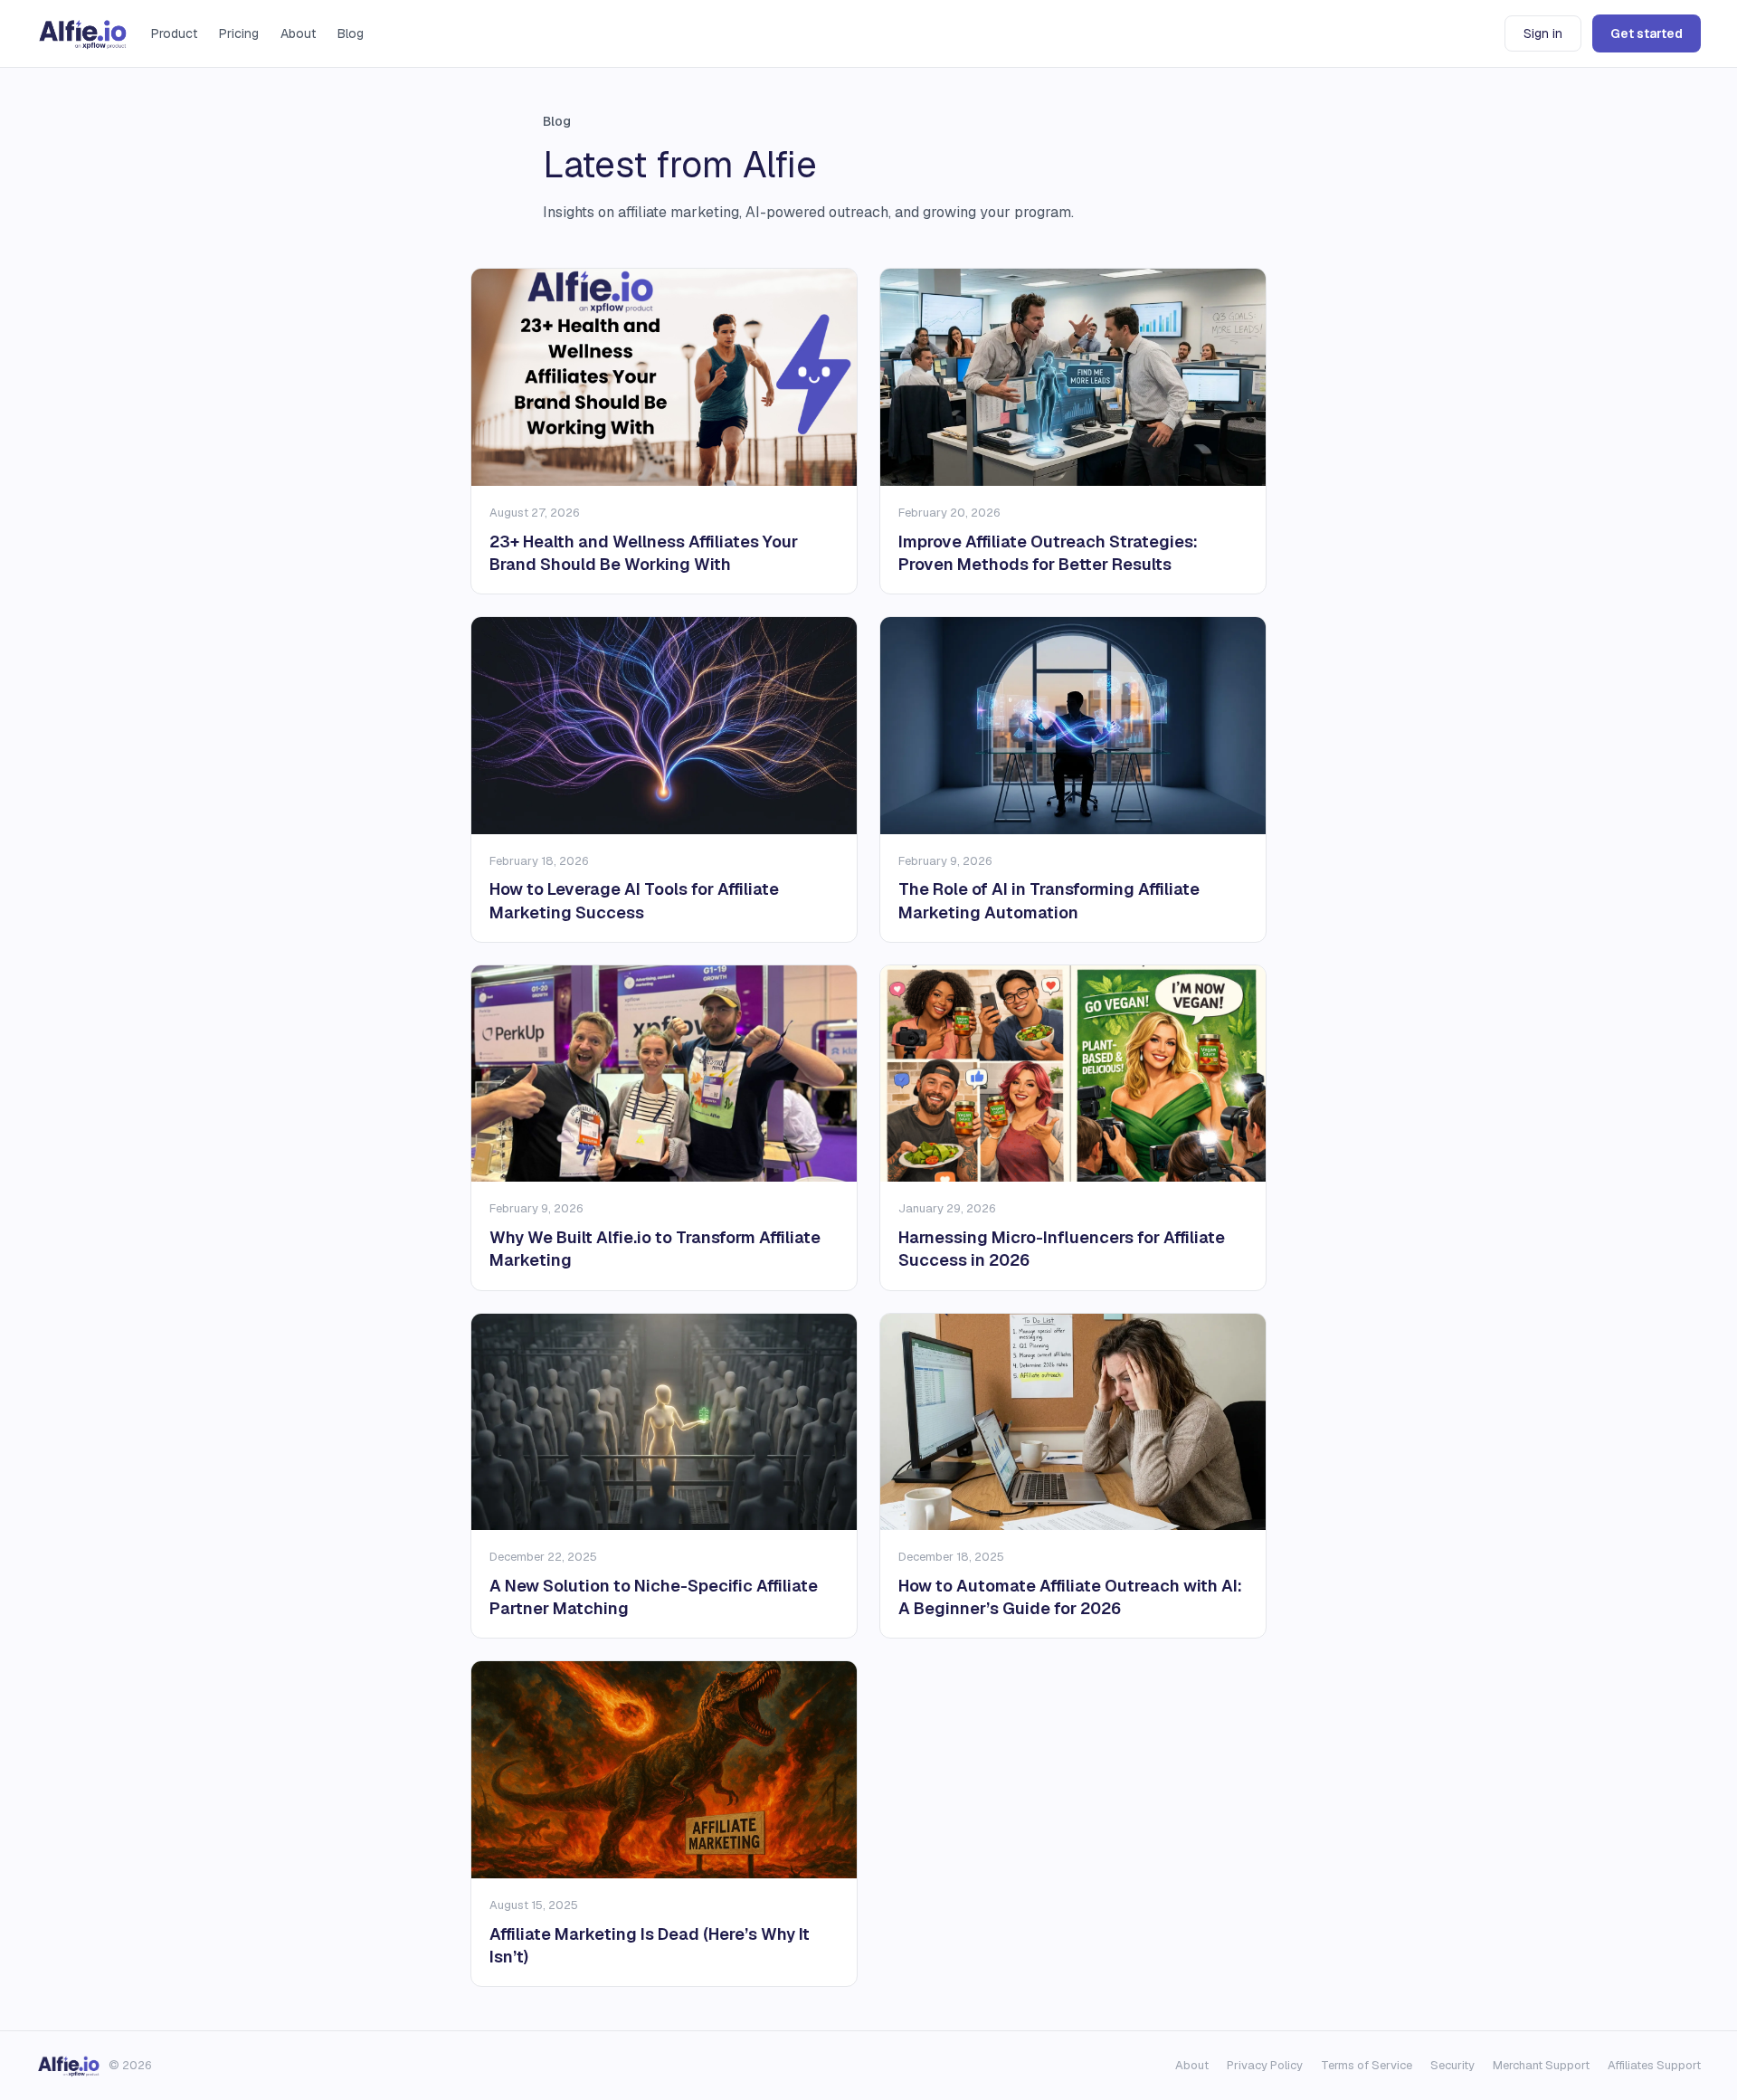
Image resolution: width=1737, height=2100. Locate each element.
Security (1452, 2065)
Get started (1647, 33)
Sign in (1543, 33)
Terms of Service (1367, 2065)
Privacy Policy (1265, 2065)
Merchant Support (1541, 2065)
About (298, 33)
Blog (351, 33)
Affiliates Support (1654, 2065)
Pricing (239, 33)
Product (174, 33)
